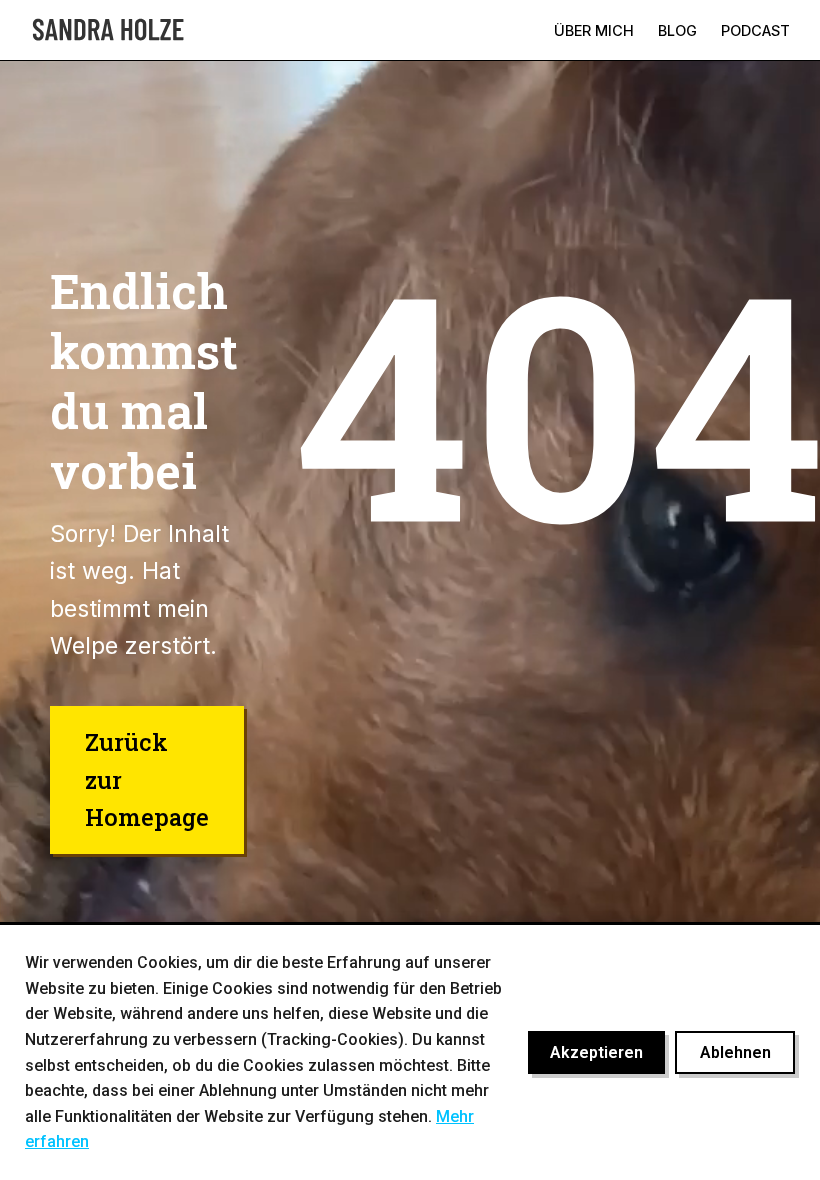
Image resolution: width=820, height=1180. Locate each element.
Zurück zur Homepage (147, 779)
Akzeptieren (596, 1052)
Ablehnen (735, 1052)
